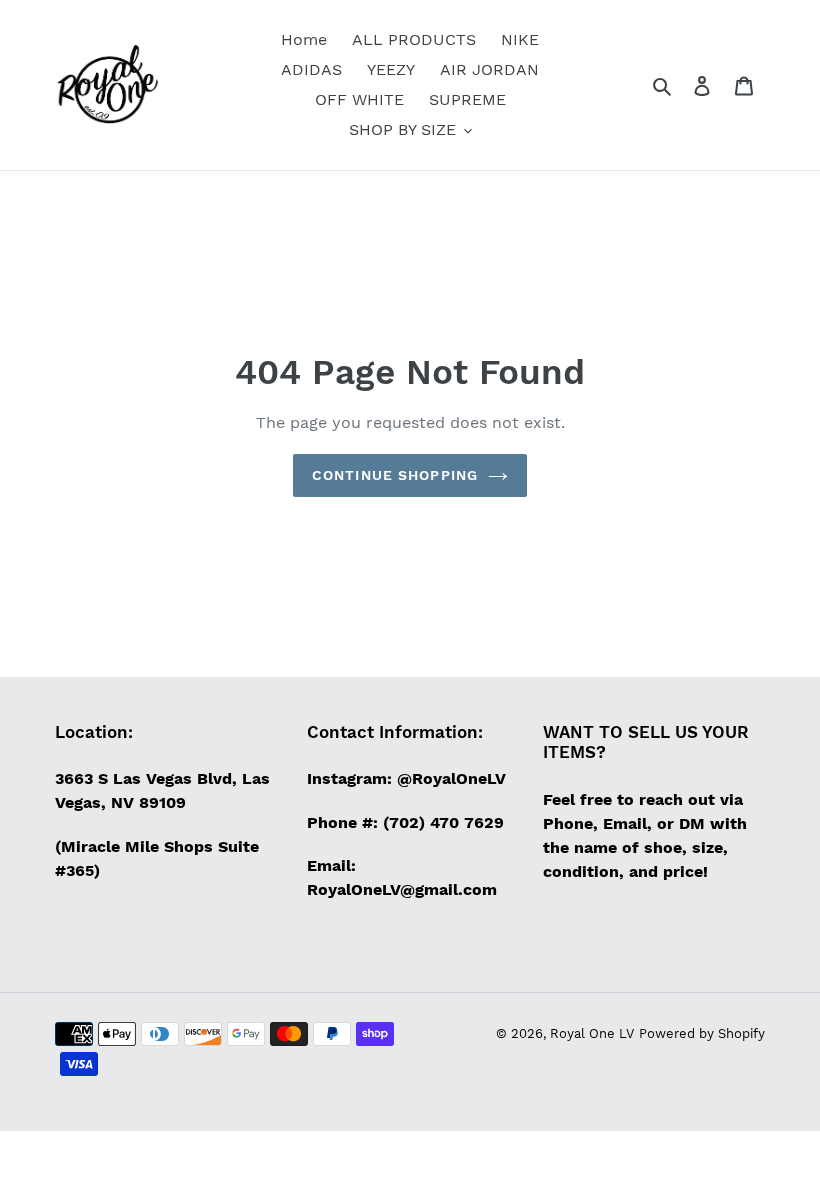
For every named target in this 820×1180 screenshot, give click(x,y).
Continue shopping (395, 475)
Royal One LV (592, 1033)
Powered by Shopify (702, 1033)
